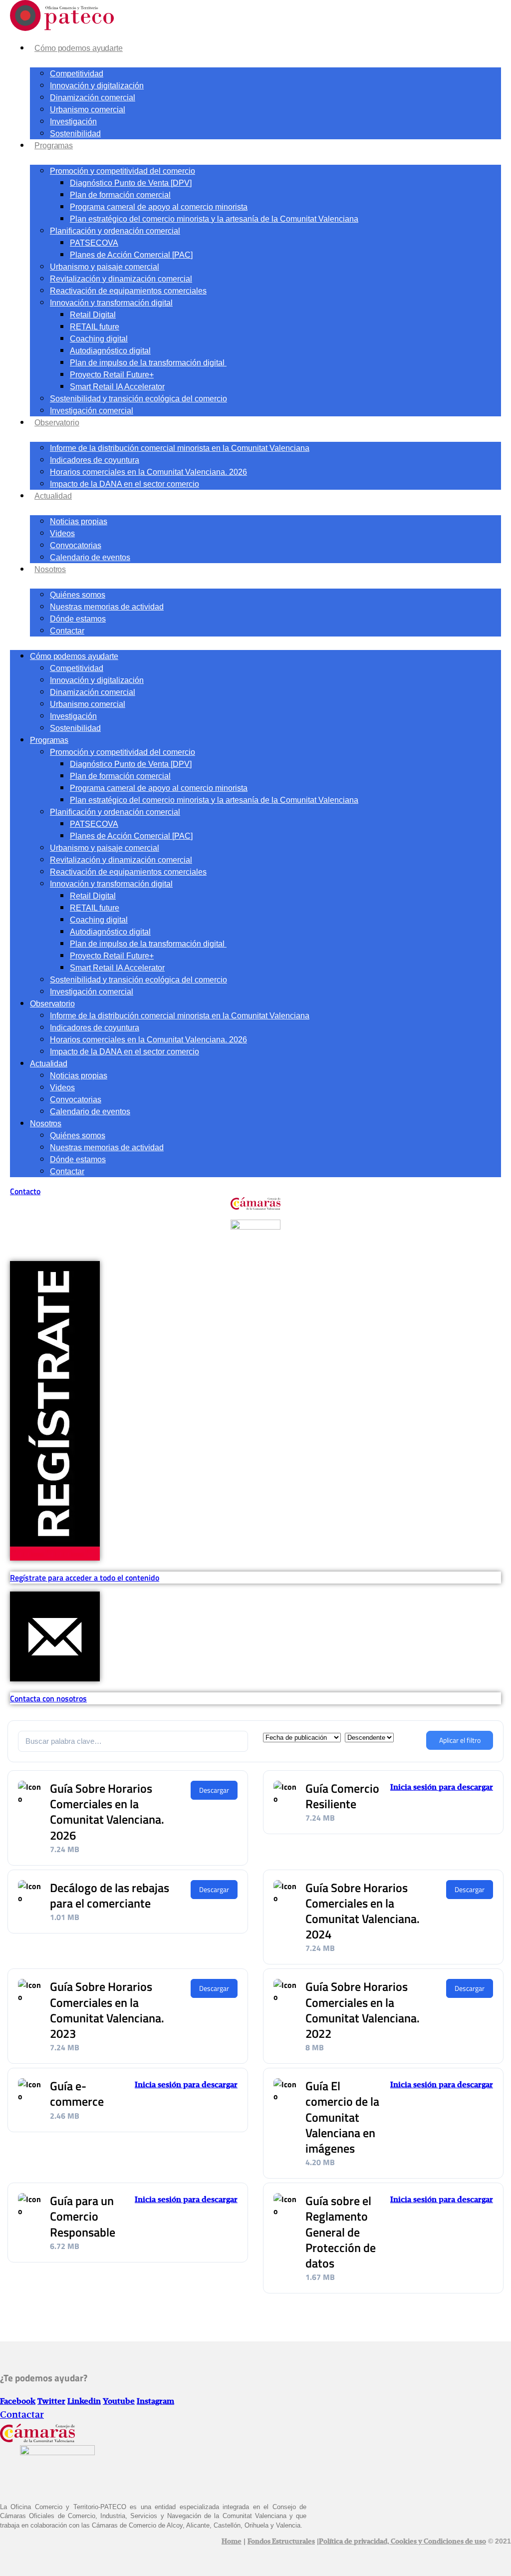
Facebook (18, 2402)
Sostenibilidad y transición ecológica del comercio (138, 399)
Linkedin (84, 2402)
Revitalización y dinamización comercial (121, 279)
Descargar (214, 1790)
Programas (54, 146)
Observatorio (57, 423)
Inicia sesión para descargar (442, 1788)
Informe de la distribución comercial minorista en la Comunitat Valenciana (180, 448)
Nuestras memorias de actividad (107, 607)
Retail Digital (93, 315)
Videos (62, 533)
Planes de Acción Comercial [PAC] (131, 255)
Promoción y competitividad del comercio (123, 171)
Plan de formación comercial (120, 195)
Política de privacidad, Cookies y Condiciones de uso (402, 2542)
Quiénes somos (78, 595)
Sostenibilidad (75, 134)
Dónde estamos (78, 619)
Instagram (155, 2402)
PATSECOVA (94, 243)
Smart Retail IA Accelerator (117, 387)
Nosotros (50, 569)
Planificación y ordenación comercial (115, 231)
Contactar (67, 631)
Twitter (51, 2402)
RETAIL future (95, 327)
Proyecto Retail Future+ (112, 375)
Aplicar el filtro (460, 1740)
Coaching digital (99, 339)
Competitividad (77, 74)
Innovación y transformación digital (111, 303)
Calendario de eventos (90, 557)
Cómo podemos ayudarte (79, 48)
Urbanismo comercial (88, 110)
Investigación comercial (92, 411)
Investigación (73, 122)
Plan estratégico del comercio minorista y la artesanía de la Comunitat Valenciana (214, 219)
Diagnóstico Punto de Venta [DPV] (131, 183)
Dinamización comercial (93, 98)
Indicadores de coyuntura (95, 460)
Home (232, 2542)
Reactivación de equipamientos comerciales (128, 291)
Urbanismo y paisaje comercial (105, 267)
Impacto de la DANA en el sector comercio (125, 484)
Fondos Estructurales (281, 2542)
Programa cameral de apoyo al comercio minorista (159, 207)
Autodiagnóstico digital (110, 351)
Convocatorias (76, 545)
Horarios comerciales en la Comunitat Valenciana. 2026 (148, 472)
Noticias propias (79, 521)
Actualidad (53, 496)
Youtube (119, 2402)
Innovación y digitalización (97, 86)
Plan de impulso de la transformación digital (148, 363)
